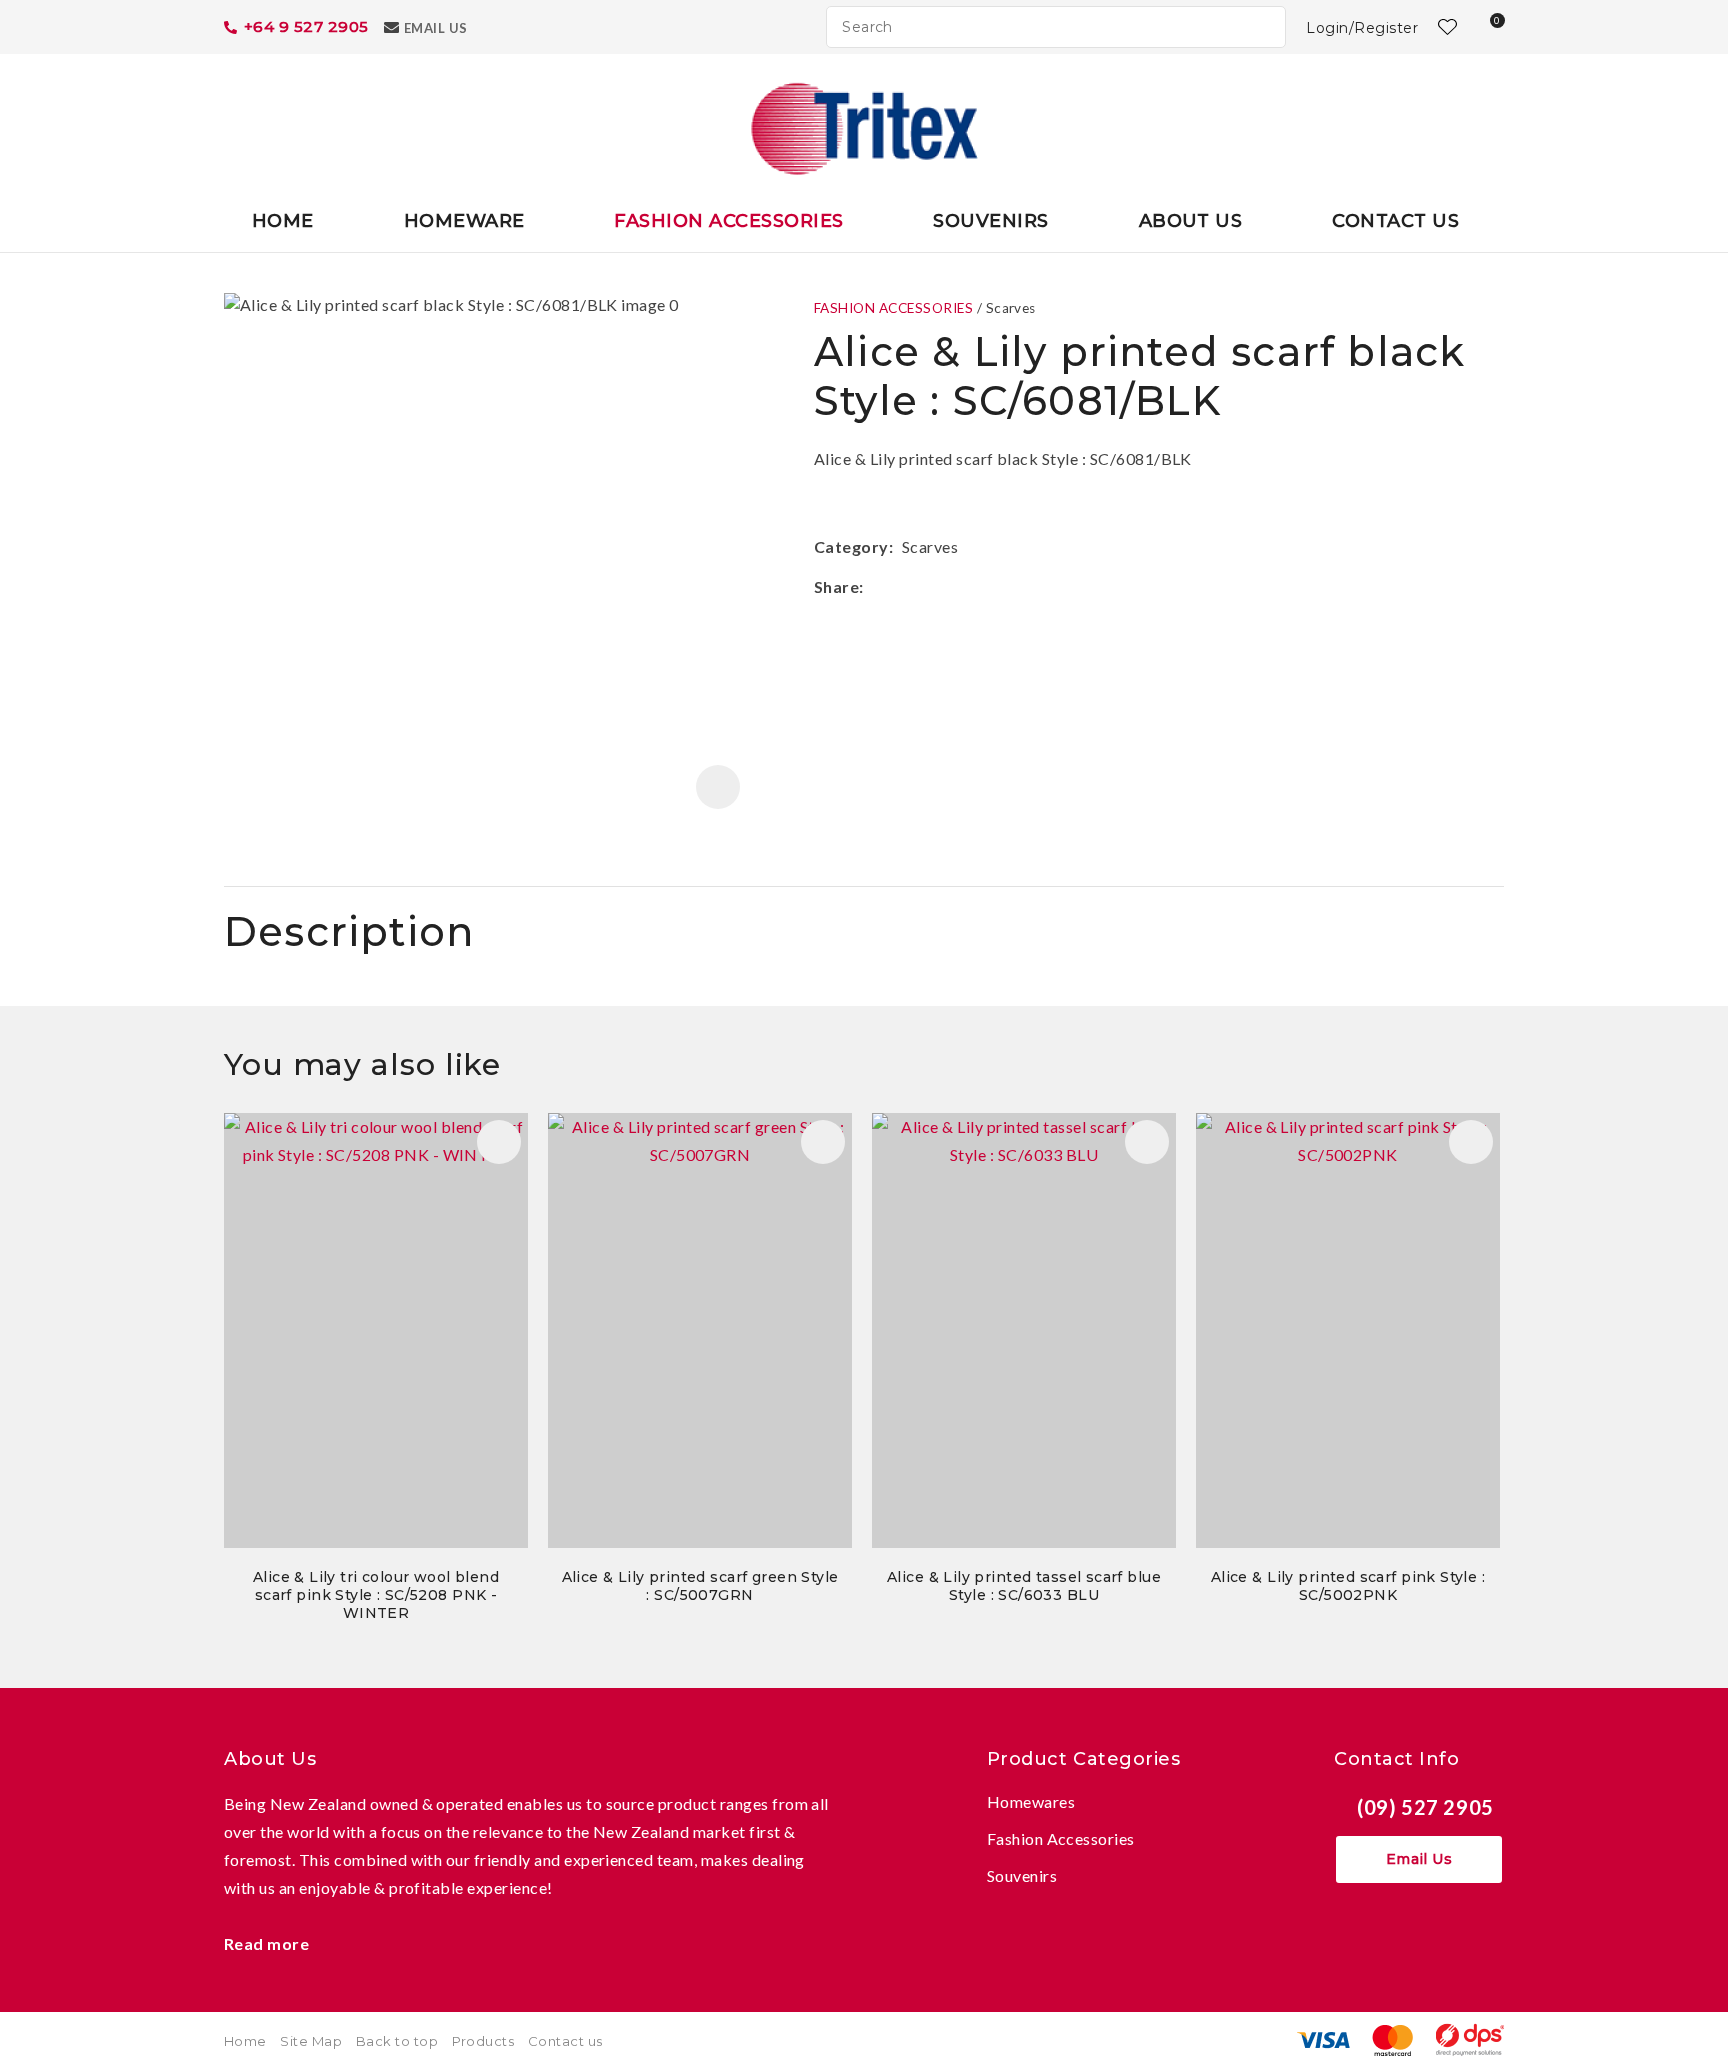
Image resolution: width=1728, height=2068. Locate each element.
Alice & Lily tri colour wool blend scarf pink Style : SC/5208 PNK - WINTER (376, 1595)
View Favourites (1445, 27)
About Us (1191, 221)
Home (283, 221)
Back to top (397, 2041)
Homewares (1031, 1801)
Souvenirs (990, 221)
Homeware (464, 221)
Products (483, 2041)
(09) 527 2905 (1425, 1807)
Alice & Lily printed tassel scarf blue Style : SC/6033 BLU (1024, 1586)
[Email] (932, 586)
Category (851, 546)
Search (1262, 27)
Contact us (565, 2041)
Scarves (1011, 308)
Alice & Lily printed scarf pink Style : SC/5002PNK (1348, 1586)
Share (836, 586)
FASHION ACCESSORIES (893, 308)
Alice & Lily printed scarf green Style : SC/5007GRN (700, 1586)
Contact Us (1395, 221)
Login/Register (1362, 28)
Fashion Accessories (728, 221)
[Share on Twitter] (902, 587)
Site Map (311, 2041)
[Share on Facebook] (875, 586)
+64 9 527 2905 (306, 26)
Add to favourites (499, 1142)
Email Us (436, 28)
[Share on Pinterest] (963, 587)
